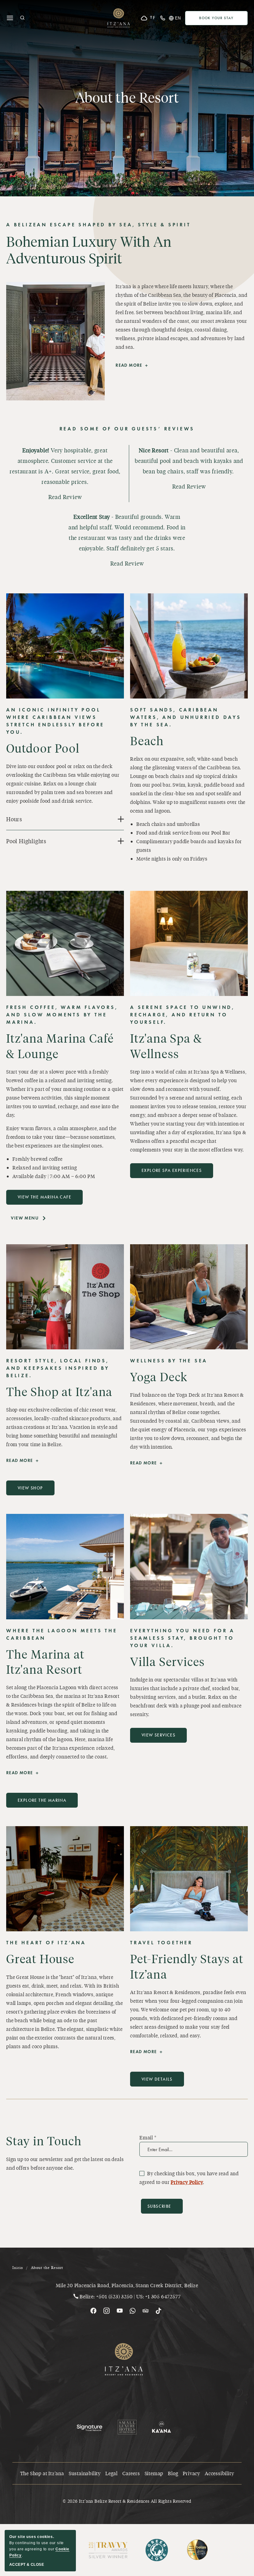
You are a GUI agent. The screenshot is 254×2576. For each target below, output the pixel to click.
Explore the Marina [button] (42, 1803)
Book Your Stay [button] (223, 19)
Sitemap (154, 2473)
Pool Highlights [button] (26, 841)
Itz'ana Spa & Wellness (166, 1046)
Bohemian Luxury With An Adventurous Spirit (89, 250)
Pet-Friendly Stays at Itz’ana (187, 1966)
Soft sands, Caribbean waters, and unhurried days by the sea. (186, 717)
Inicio (18, 2268)
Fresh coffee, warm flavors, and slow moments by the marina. (62, 1015)
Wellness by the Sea (169, 1361)
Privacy (191, 2473)
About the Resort (127, 97)
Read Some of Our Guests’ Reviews (127, 429)
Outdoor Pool (43, 748)
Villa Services (167, 1661)
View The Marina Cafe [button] (44, 1200)
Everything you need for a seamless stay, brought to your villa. (182, 1638)
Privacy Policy (187, 2182)
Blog (173, 2473)
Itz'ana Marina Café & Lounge (60, 1046)
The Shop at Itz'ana (59, 1391)
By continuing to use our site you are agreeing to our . (39, 2546)
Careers (131, 2473)
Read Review (65, 497)
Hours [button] (14, 819)
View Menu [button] (30, 1221)
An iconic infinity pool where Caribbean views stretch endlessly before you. (55, 721)
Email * (148, 2137)
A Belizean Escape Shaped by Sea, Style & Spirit (99, 225)
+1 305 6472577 (163, 2296)
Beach (147, 741)
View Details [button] (160, 2082)
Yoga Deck (159, 1377)
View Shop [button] (33, 1490)
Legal (112, 2473)
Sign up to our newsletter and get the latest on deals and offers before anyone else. (65, 2163)
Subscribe (159, 2206)
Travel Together (161, 1943)
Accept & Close (27, 2565)
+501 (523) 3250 (114, 2296)
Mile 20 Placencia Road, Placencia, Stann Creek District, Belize (127, 2285)
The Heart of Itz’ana (46, 1943)
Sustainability (85, 2473)
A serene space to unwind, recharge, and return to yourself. (182, 1015)
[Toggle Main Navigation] (10, 18)
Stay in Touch (44, 2141)
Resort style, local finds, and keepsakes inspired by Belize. (58, 1368)
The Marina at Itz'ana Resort (45, 1662)
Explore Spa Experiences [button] (172, 1173)
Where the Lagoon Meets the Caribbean (62, 1634)
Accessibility (219, 2473)
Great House (40, 1959)
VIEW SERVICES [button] (160, 1738)
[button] (22, 18)
